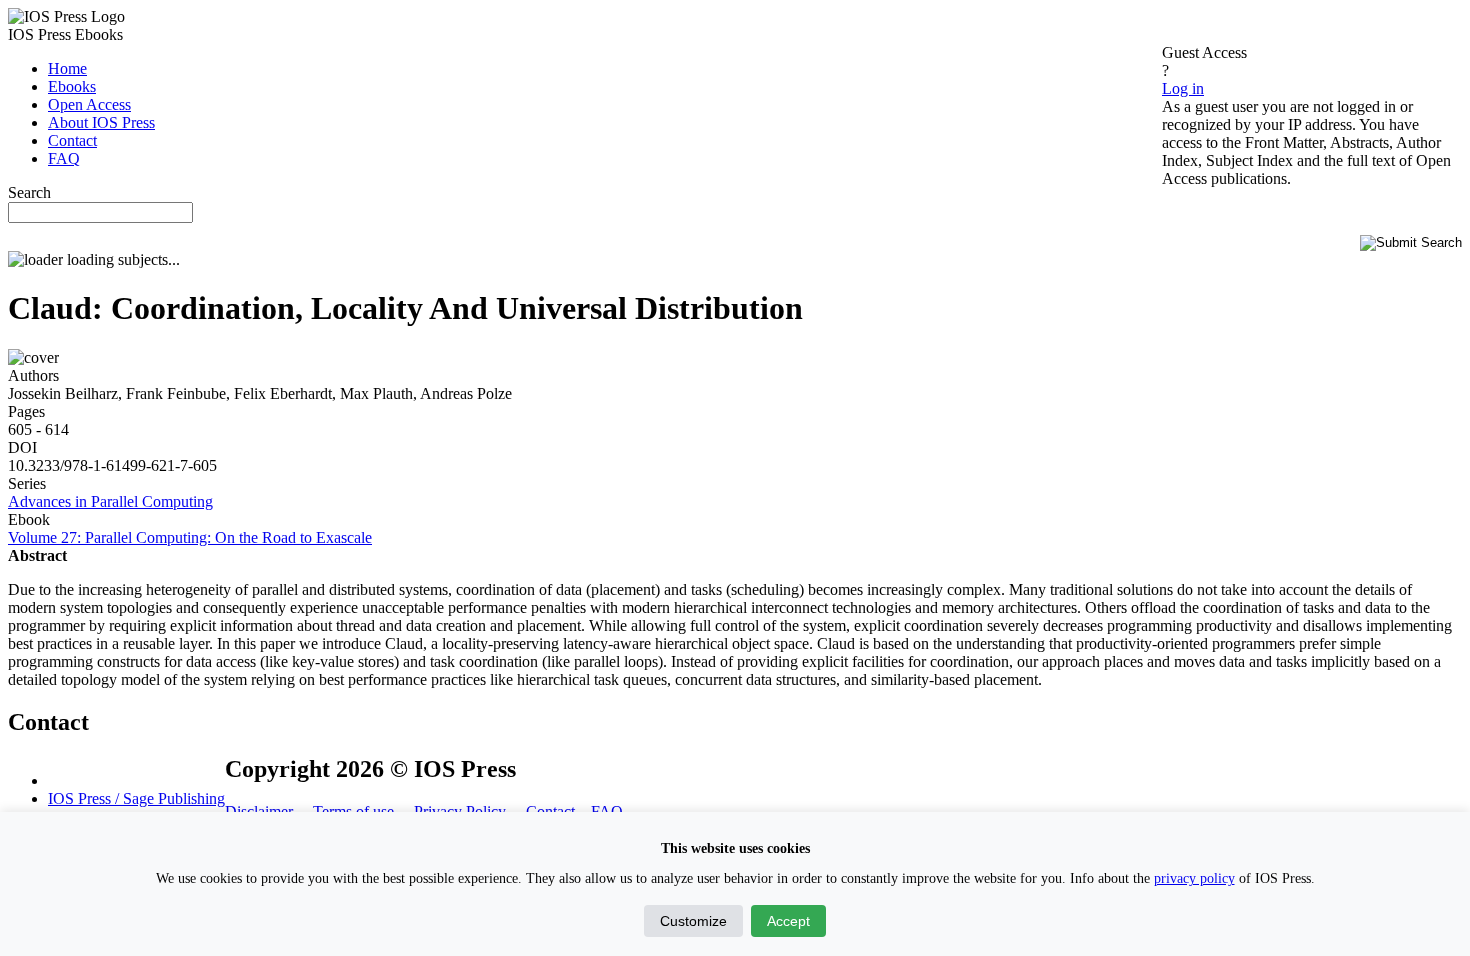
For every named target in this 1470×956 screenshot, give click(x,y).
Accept (788, 921)
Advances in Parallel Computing (110, 501)
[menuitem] (67, 68)
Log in (1183, 88)
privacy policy (1194, 878)
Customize (693, 921)
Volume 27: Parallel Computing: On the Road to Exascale (190, 537)
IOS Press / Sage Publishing (136, 798)
